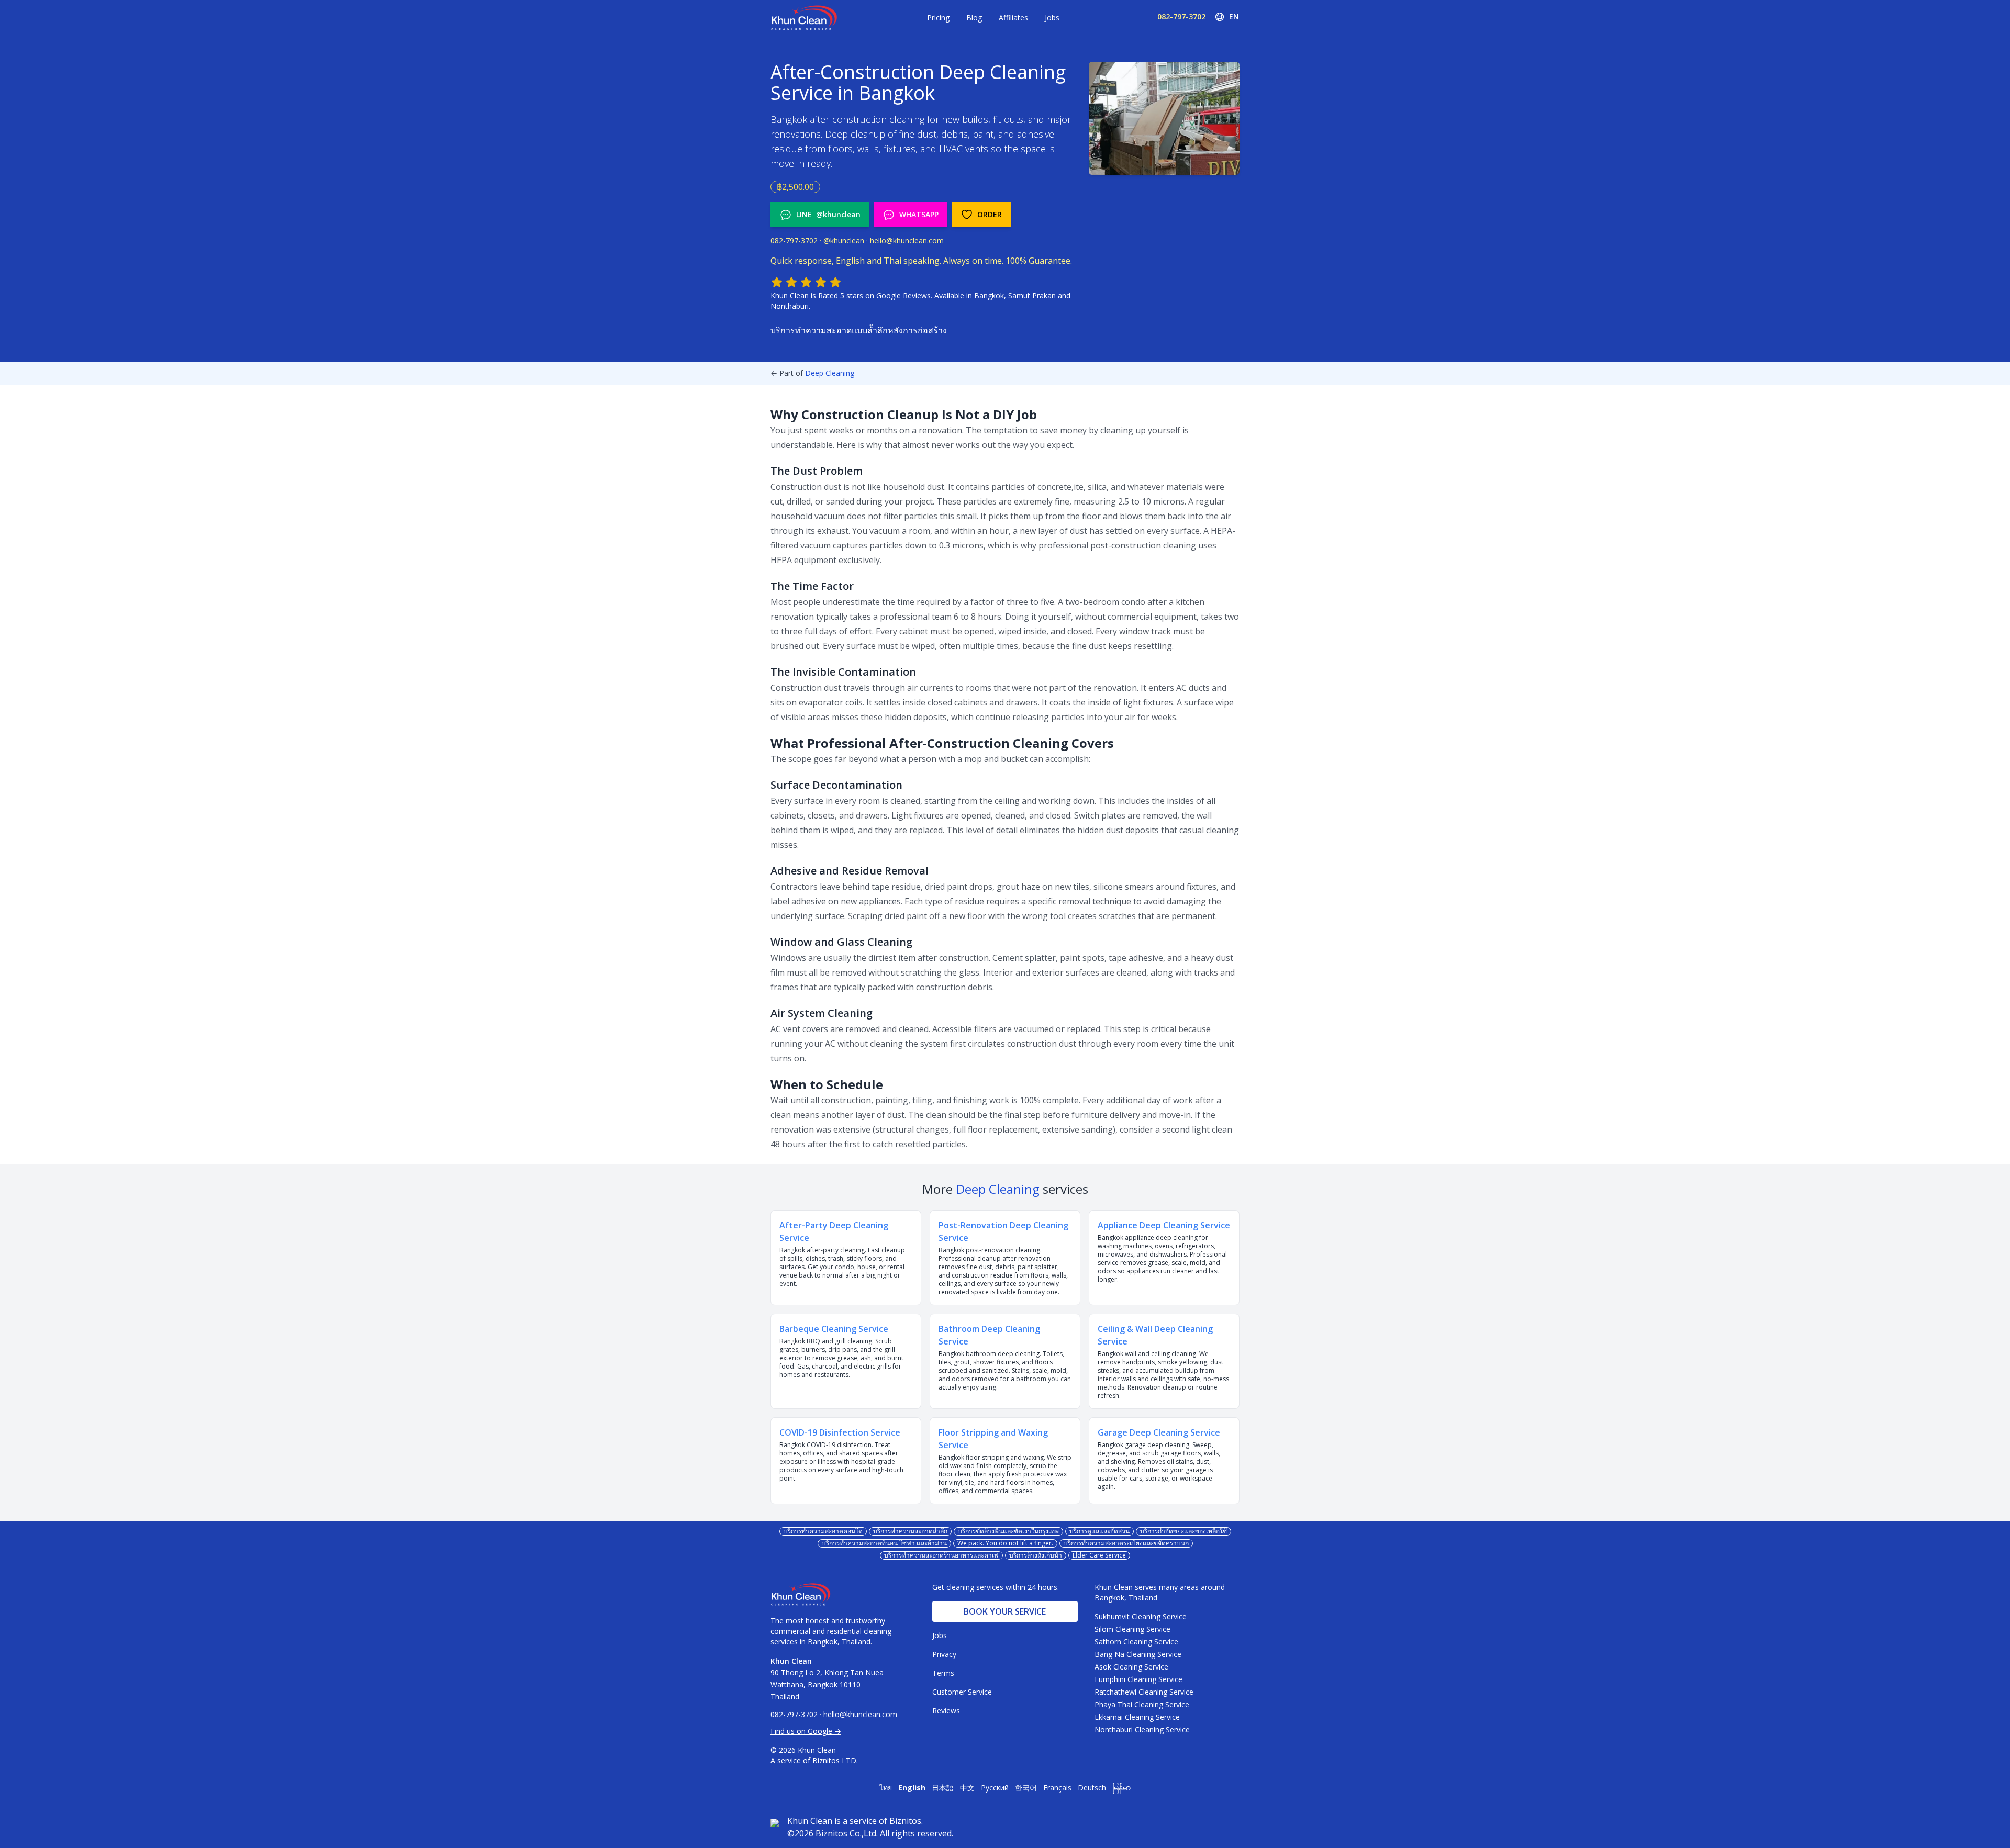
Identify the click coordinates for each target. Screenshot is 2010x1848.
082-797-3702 (1181, 16)
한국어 (1026, 1788)
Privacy (944, 1654)
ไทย (886, 1788)
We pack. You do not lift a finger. (1005, 1543)
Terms (943, 1673)
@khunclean (844, 240)
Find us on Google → (806, 1731)
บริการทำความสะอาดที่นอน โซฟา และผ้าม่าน (884, 1543)
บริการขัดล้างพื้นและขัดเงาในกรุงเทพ (1008, 1531)
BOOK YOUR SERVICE (1005, 1611)
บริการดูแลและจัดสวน (1099, 1531)
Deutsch (1092, 1788)
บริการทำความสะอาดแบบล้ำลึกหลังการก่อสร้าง (859, 330)
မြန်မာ (1121, 1788)
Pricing (938, 18)
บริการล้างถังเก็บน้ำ (1036, 1555)
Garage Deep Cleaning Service (1159, 1432)
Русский (995, 1788)
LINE (828, 214)
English (912, 1788)
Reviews (946, 1711)
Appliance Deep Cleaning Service (1164, 1225)
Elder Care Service (1099, 1555)
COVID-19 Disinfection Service (840, 1432)
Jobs (1052, 18)
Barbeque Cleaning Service (834, 1329)
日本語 (943, 1788)
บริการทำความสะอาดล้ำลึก (910, 1531)
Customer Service (962, 1692)
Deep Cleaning (830, 373)
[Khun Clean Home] (804, 18)
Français (1057, 1788)
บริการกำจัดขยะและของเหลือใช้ (1183, 1531)
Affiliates (1013, 18)
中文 (967, 1788)
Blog (974, 18)
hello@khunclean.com (907, 240)
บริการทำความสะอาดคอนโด (823, 1531)
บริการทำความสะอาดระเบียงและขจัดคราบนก (1126, 1543)
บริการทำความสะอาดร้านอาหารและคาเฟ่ (941, 1555)
